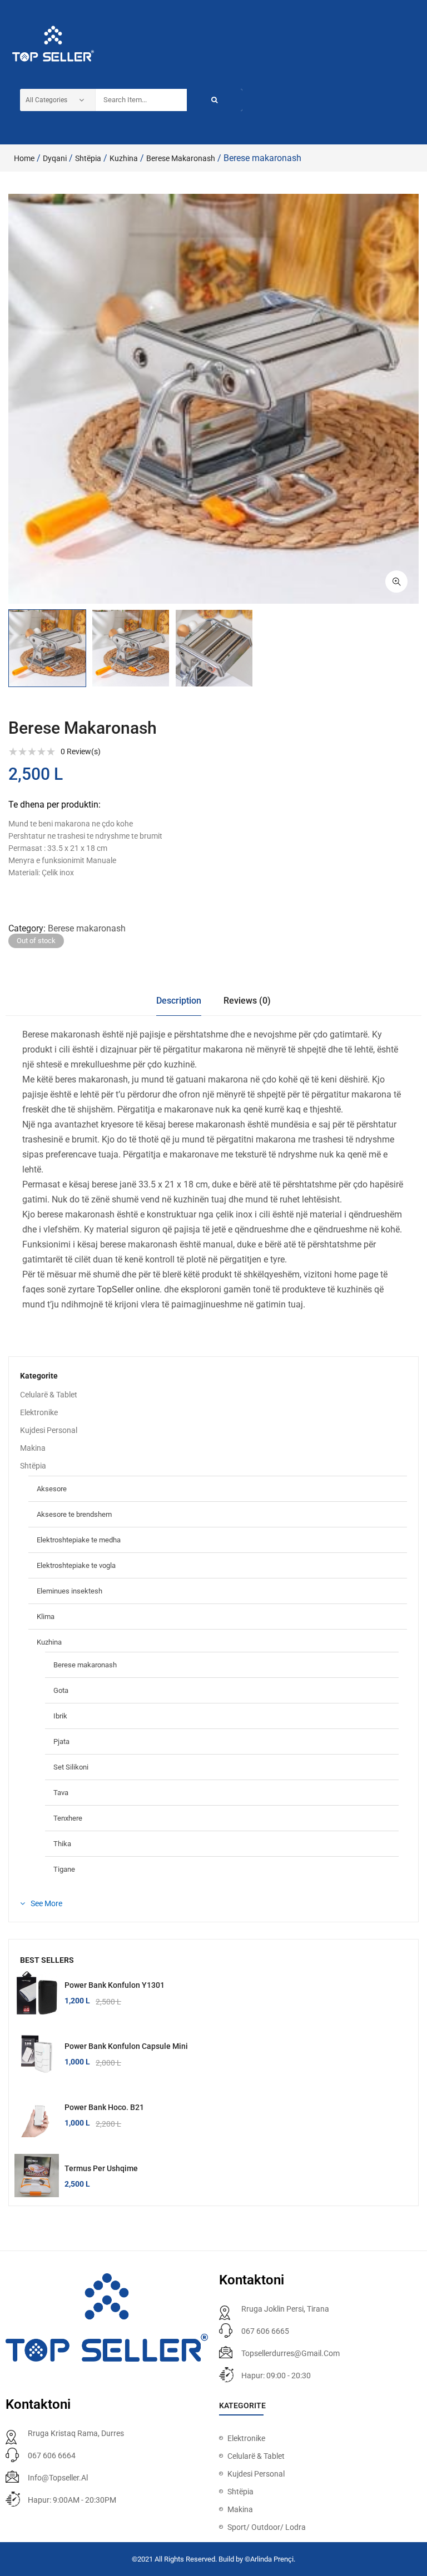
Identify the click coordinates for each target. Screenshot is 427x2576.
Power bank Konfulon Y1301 (115, 1985)
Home (24, 158)
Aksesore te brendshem (74, 1514)
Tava (61, 1793)
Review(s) (81, 751)
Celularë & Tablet (49, 1395)
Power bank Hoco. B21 (104, 2107)
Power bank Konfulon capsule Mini (126, 2046)
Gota (61, 1690)
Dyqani (55, 158)
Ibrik (60, 1716)
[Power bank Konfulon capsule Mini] (37, 2054)
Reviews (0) (247, 1001)
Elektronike (39, 1412)
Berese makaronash (181, 158)
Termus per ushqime (101, 2168)
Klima (46, 1617)
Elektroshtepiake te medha (79, 1540)
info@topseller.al (58, 2478)
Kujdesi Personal (49, 1430)
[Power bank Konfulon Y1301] (37, 1993)
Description (179, 1001)
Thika (62, 1844)
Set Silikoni (71, 1767)
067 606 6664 (52, 2455)
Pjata (61, 1741)
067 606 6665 (265, 2331)
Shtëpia (88, 158)
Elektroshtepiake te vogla (76, 1565)
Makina (33, 1448)
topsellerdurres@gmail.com (291, 2353)
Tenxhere (68, 1818)
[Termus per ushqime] (37, 2176)
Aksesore (52, 1489)
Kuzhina (124, 158)
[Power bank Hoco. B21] (37, 2115)
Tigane (64, 1869)
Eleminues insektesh (69, 1591)
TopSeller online (128, 1289)
